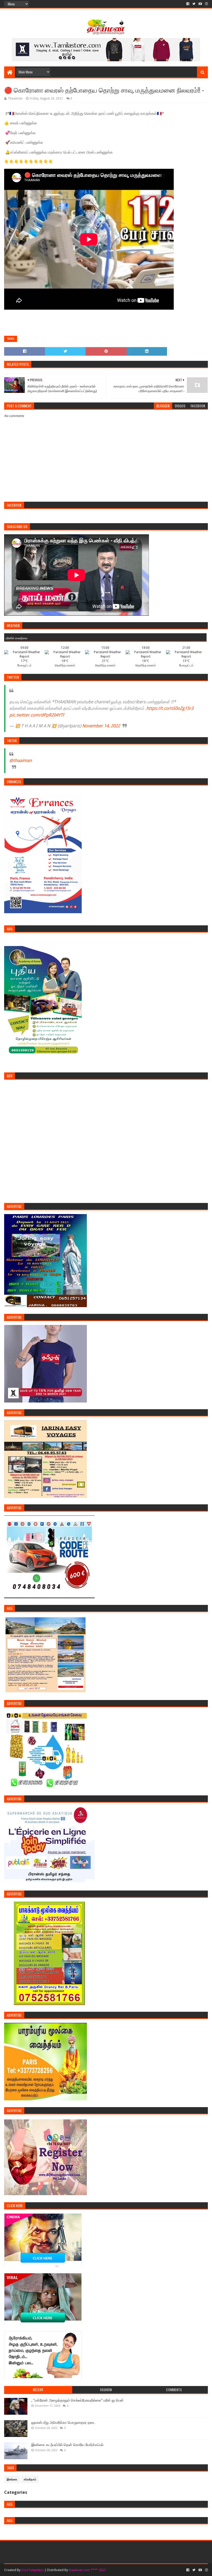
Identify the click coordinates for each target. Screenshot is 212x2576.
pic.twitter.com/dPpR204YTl (37, 715)
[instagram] (206, 4)
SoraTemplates (32, 2570)
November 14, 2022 (101, 726)
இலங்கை (12, 2479)
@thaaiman (21, 760)
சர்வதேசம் (30, 2479)
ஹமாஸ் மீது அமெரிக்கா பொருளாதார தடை (63, 2422)
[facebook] (188, 4)
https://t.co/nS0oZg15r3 (170, 708)
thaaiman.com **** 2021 (87, 2570)
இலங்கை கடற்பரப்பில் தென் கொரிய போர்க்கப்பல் (67, 2445)
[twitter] (194, 4)
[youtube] (200, 4)
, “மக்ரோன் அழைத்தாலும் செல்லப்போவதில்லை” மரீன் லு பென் (77, 2400)
